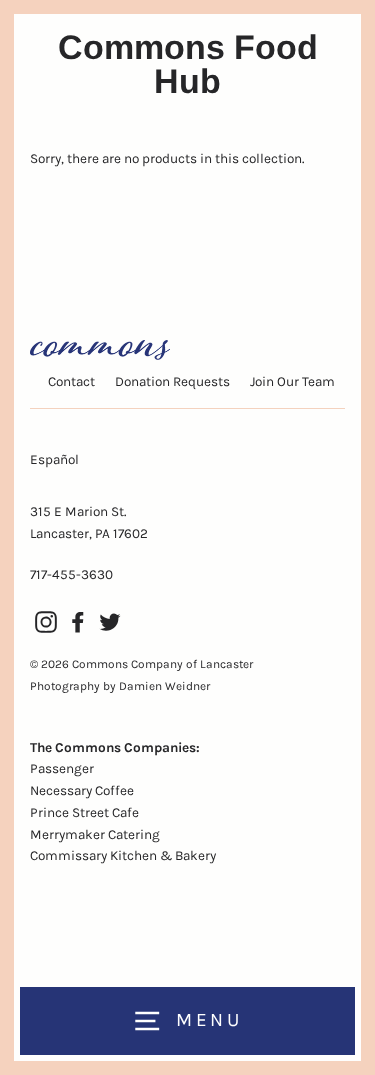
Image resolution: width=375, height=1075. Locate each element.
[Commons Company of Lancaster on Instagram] (46, 622)
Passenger (62, 768)
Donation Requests (172, 381)
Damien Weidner (164, 686)
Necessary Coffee (82, 790)
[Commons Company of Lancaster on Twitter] (110, 622)
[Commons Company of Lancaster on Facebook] (78, 622)
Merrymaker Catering (95, 834)
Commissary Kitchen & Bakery (123, 855)
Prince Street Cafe (84, 812)
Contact (71, 381)
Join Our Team (292, 381)
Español (54, 459)
